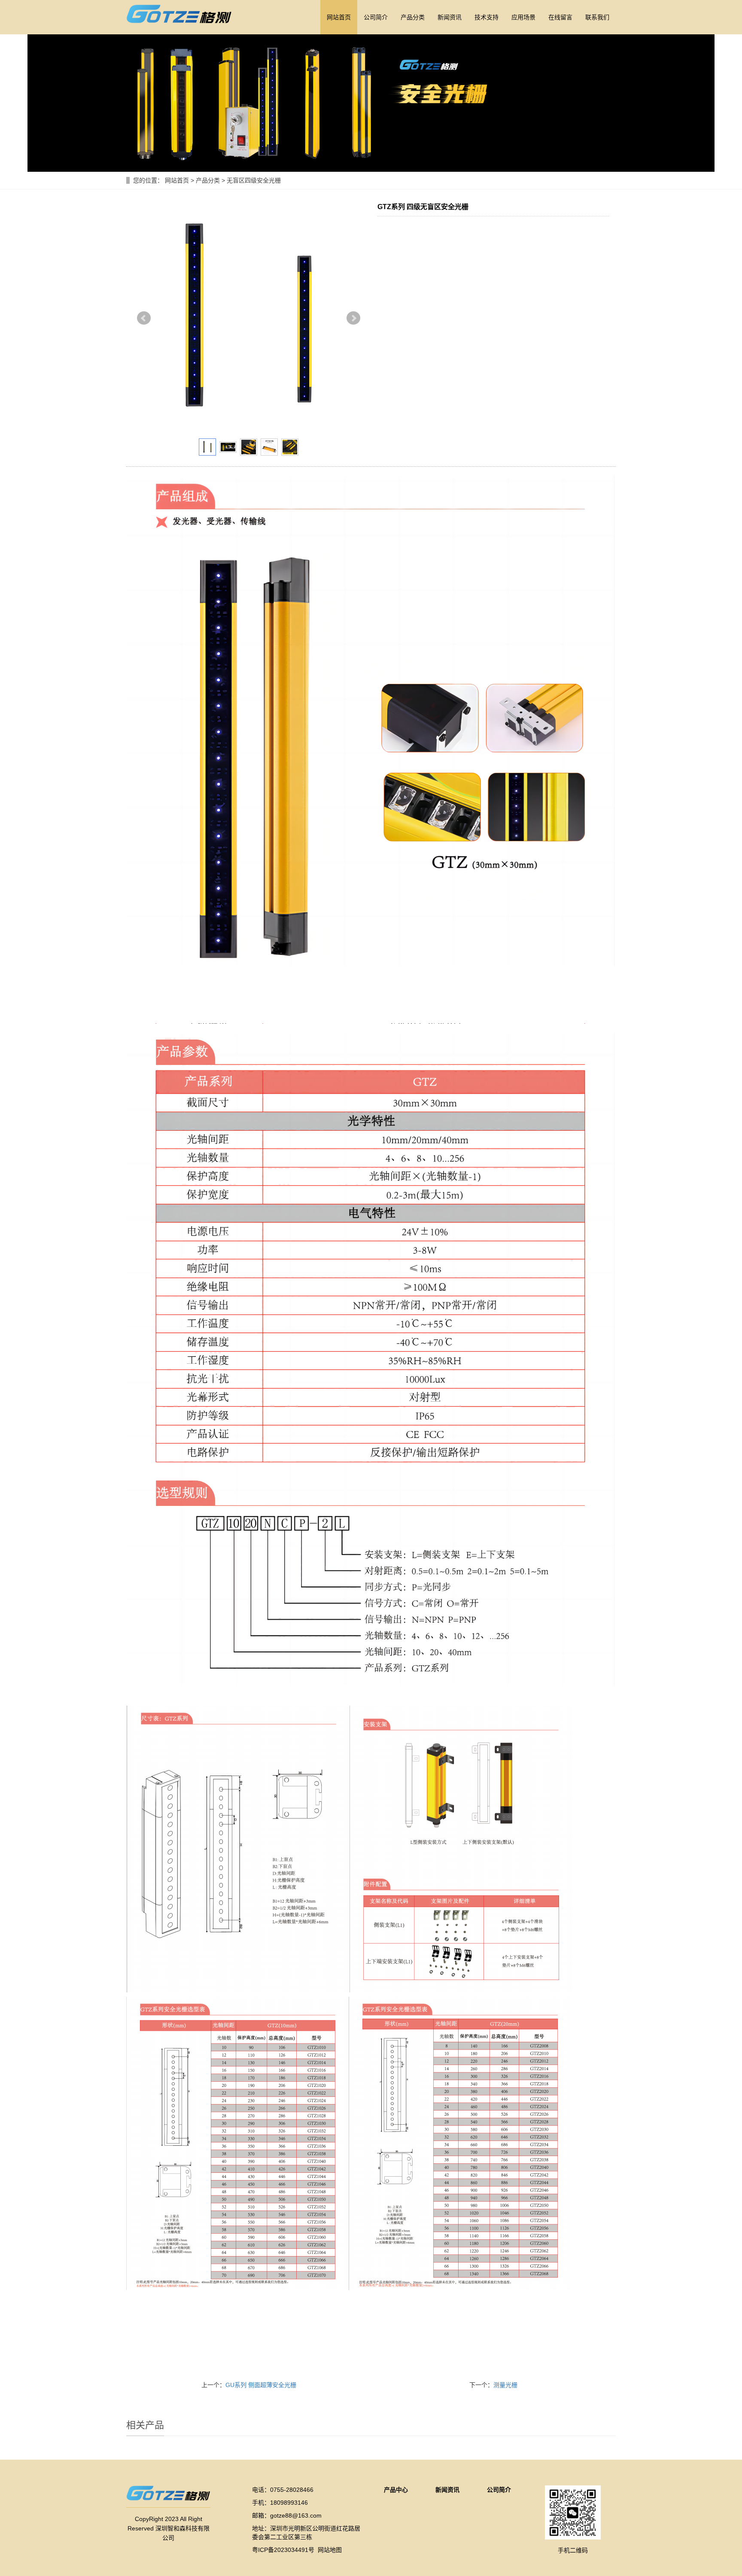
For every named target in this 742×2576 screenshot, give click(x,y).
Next (353, 318)
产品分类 (413, 17)
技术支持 (487, 17)
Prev (144, 318)
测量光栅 (505, 2385)
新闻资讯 (450, 17)
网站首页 (339, 17)
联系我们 (597, 17)
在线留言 (560, 17)
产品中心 (396, 2490)
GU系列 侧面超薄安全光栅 (261, 2385)
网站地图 (330, 2550)
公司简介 (376, 17)
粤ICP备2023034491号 (283, 2550)
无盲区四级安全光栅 (253, 180)
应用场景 (523, 17)
